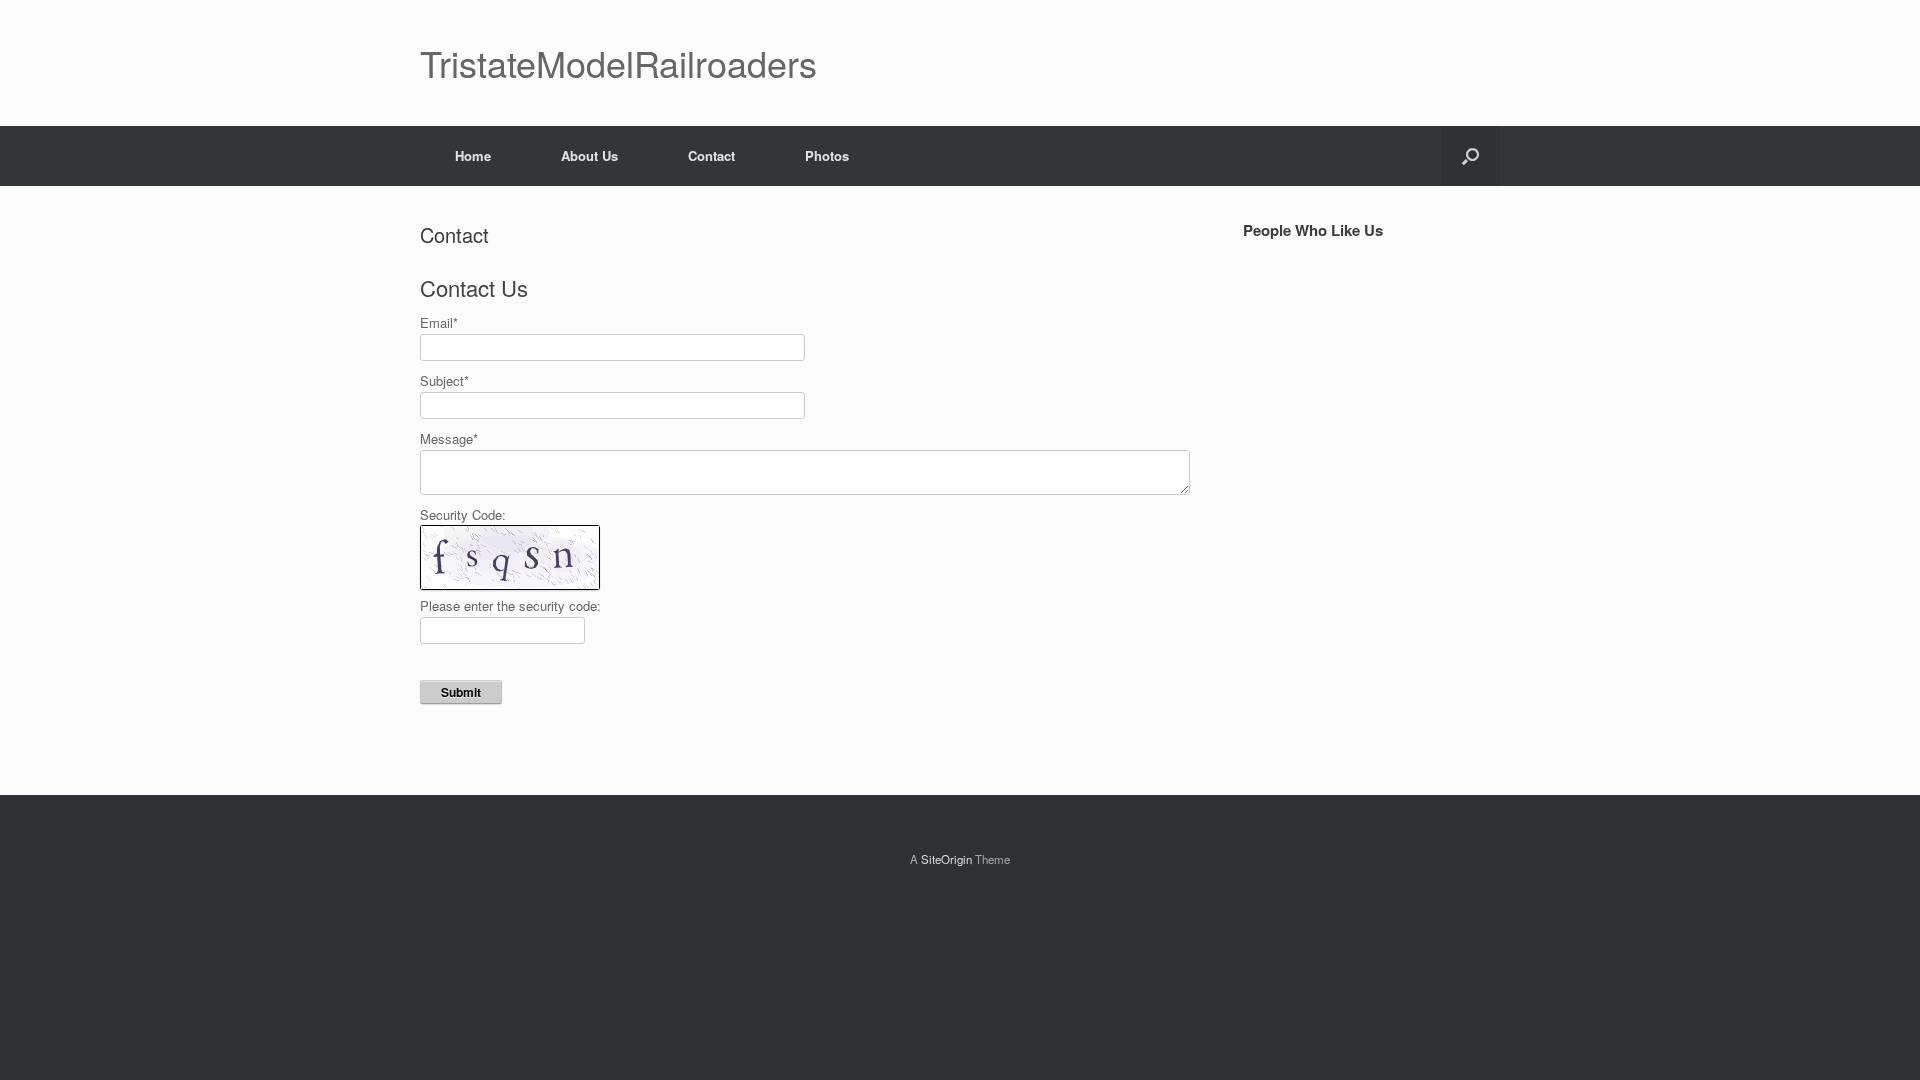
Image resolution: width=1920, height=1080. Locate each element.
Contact (711, 155)
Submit (461, 692)
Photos (827, 155)
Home (473, 155)
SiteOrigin (946, 859)
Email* (439, 322)
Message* (449, 438)
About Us (589, 155)
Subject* (444, 380)
